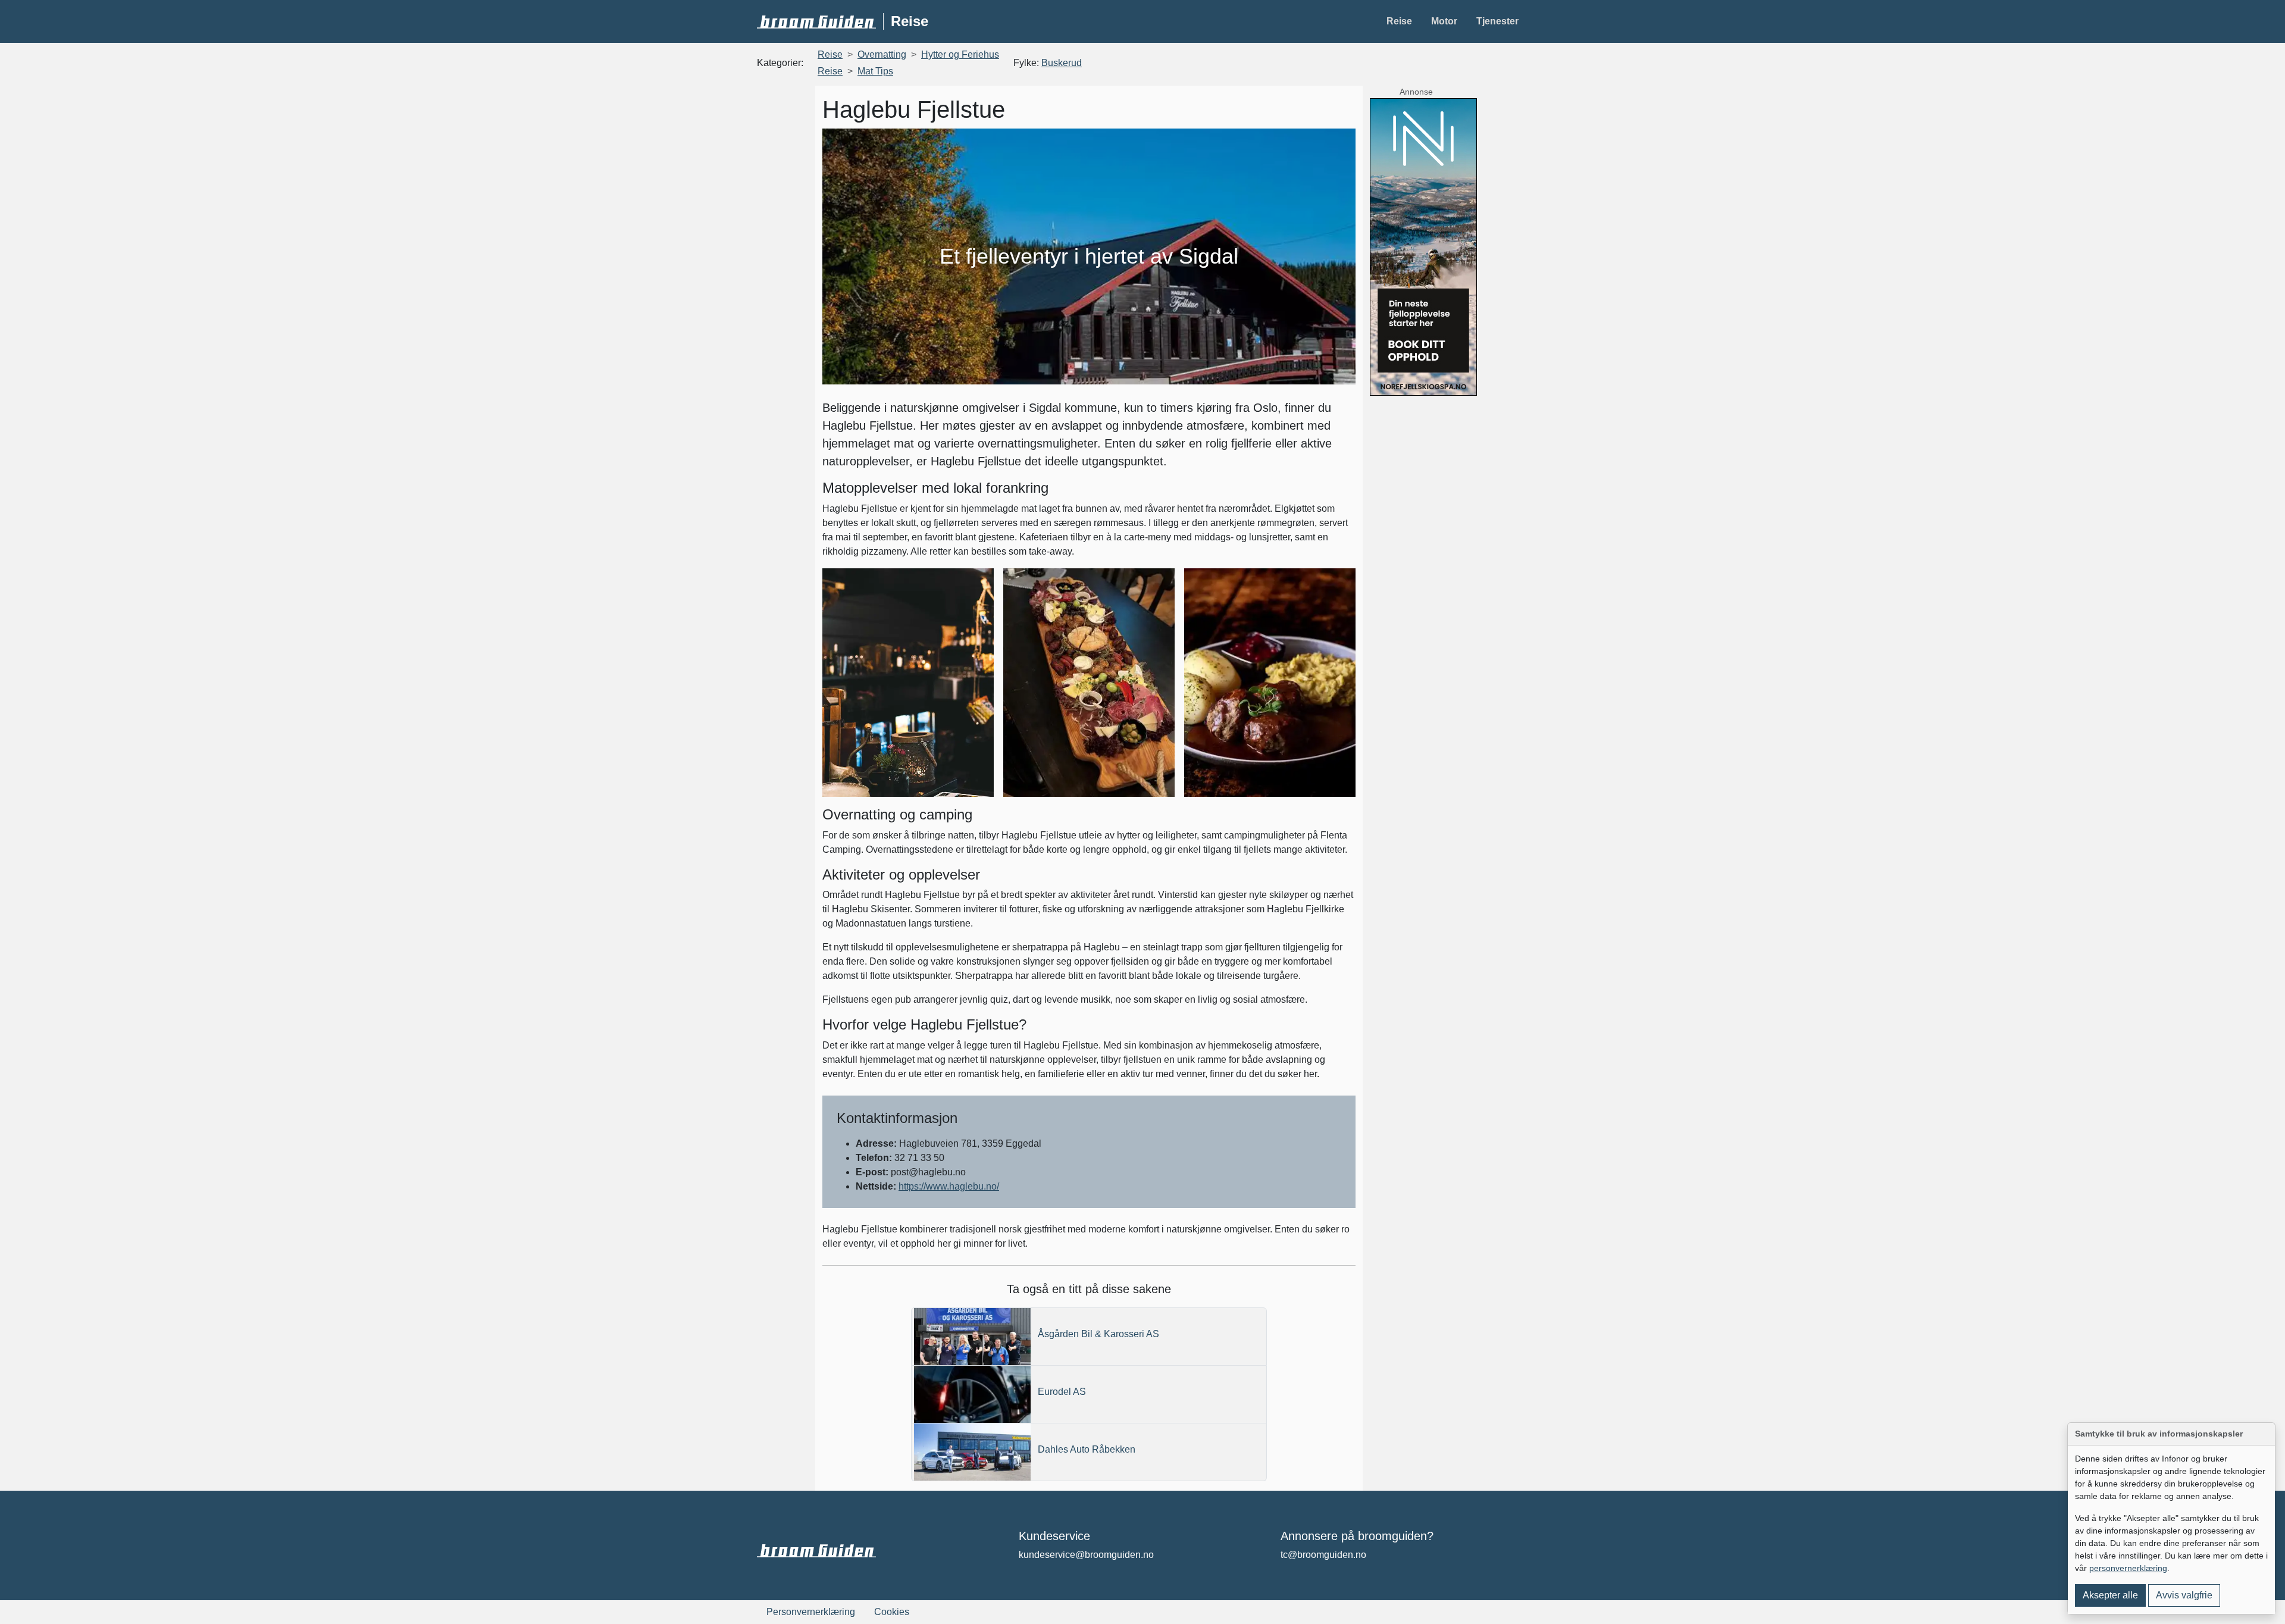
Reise (1399, 21)
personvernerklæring (2128, 1568)
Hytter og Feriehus (960, 54)
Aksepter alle (2110, 1595)
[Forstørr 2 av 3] (1159, 584)
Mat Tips (875, 71)
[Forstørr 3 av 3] (1340, 584)
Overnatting (882, 54)
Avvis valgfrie (2184, 1595)
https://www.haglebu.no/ (949, 1186)
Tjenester (1497, 21)
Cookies (892, 1612)
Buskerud (1062, 63)
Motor (1444, 21)
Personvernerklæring (811, 1612)
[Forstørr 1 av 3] (978, 584)
